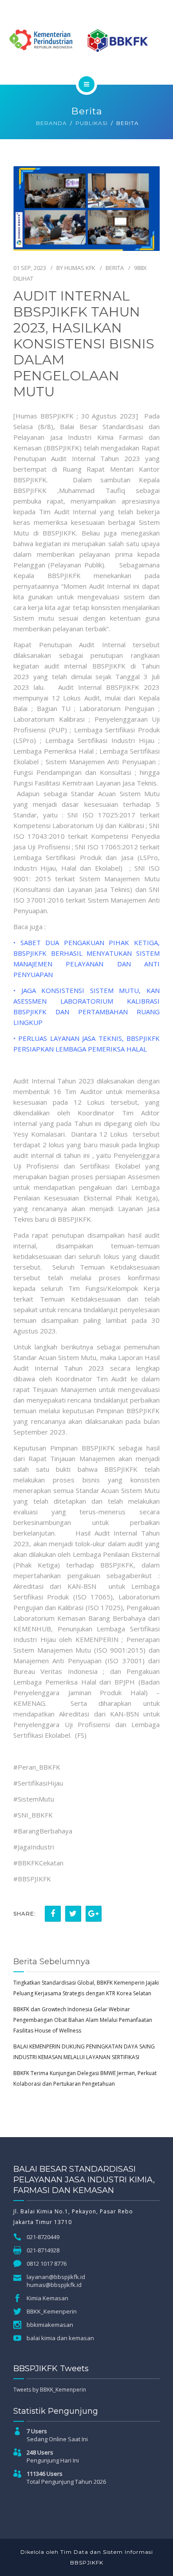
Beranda (51, 123)
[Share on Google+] (94, 1914)
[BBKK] (86, 41)
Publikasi (92, 123)
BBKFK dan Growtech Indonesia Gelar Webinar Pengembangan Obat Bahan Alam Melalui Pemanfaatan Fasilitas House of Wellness (83, 2020)
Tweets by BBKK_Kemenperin (50, 2390)
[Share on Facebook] (53, 1914)
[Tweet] (73, 1914)
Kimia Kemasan (47, 2298)
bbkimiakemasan (50, 2325)
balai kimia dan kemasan (60, 2338)
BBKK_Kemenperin (52, 2311)
